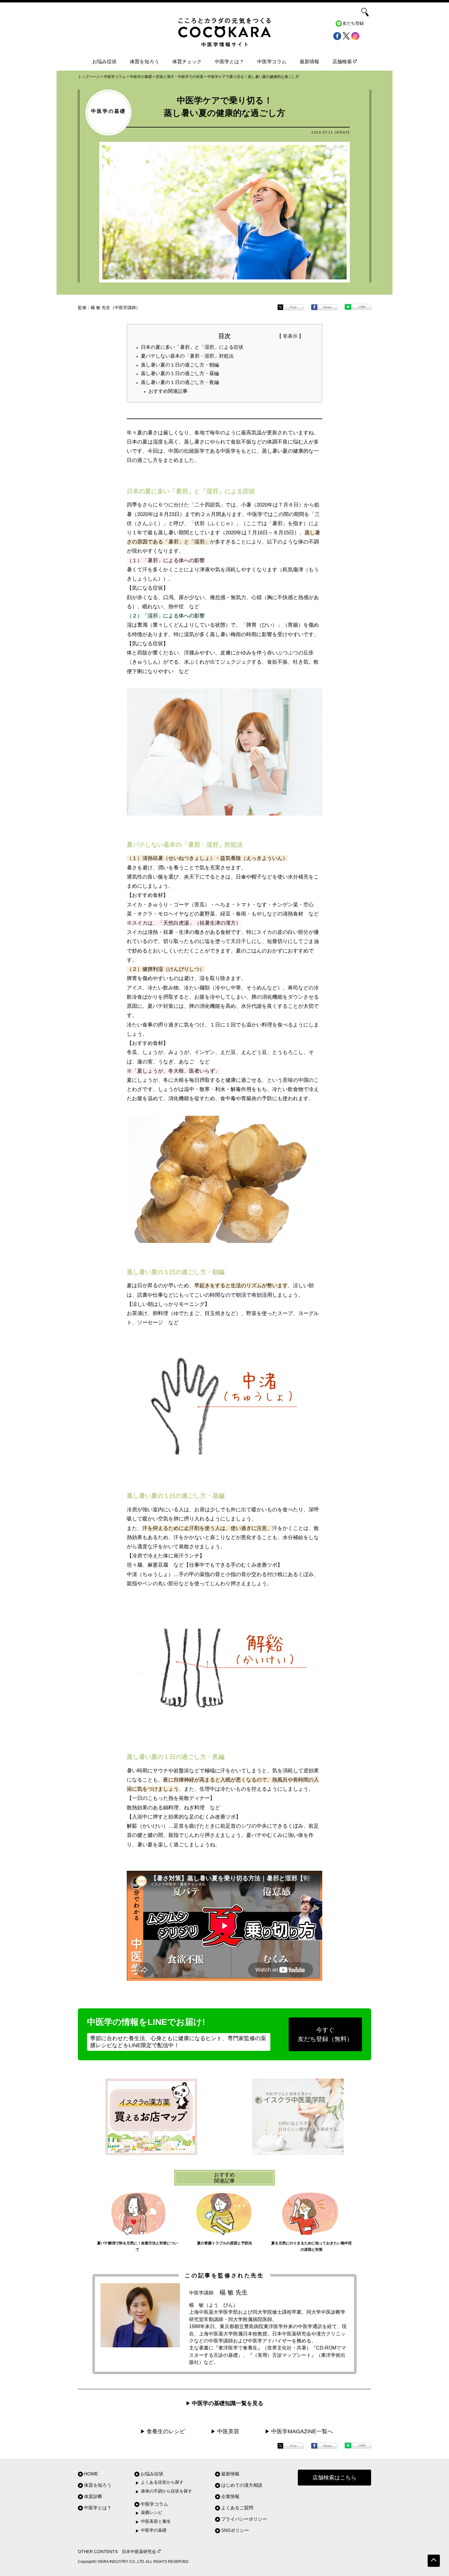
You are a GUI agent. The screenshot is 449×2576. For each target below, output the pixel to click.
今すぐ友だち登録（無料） (325, 2034)
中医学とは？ (229, 62)
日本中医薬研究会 (139, 2552)
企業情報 (230, 2496)
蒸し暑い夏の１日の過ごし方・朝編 (180, 365)
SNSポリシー (235, 2530)
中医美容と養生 (156, 2521)
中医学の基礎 (154, 2530)
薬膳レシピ (151, 2513)
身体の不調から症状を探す (166, 2491)
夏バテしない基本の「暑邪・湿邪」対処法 (187, 356)
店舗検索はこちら (334, 2478)
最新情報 (309, 62)
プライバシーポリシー (244, 2519)
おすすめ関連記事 (168, 391)
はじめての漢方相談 (242, 2485)
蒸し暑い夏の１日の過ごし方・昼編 (180, 373)
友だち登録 (353, 23)
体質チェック (187, 62)
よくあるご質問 (237, 2508)
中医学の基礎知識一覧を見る (228, 2403)
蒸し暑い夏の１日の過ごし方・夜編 (180, 382)
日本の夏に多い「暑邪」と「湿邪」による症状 (192, 347)
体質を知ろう (144, 62)
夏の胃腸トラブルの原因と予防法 (224, 2243)
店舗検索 (342, 62)
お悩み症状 (104, 62)
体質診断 (93, 2496)
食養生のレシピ (166, 2431)
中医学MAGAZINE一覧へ (302, 2431)
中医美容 (228, 2431)
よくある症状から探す (162, 2482)
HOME (91, 2474)
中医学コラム (272, 62)
